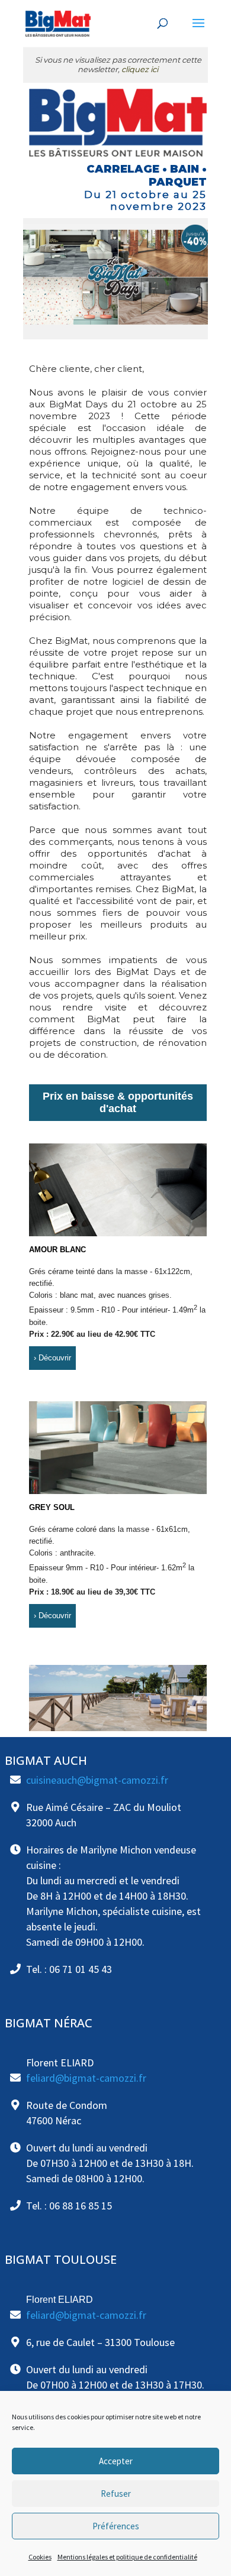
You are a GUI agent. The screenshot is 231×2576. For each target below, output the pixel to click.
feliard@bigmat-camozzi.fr (86, 2078)
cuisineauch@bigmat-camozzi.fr (97, 1780)
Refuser (116, 2494)
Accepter (116, 2461)
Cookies (40, 2557)
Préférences (116, 2526)
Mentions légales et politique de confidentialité (127, 2557)
